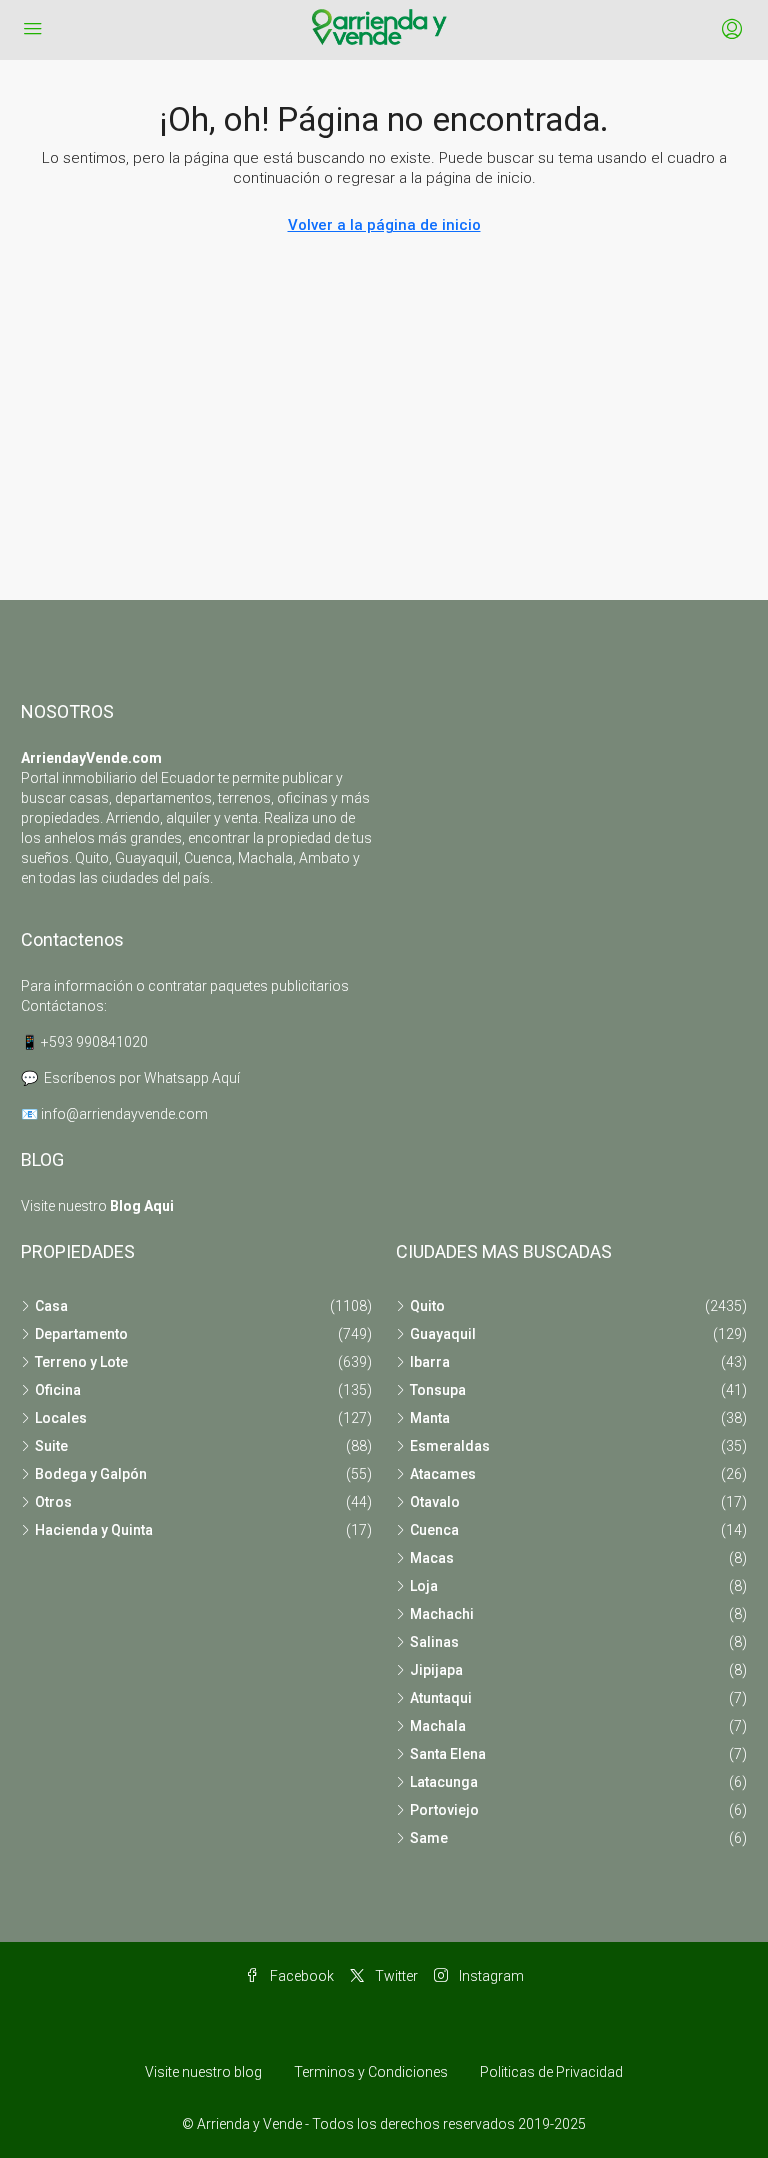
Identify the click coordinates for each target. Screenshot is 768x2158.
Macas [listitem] (432, 1558)
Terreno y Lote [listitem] (81, 1362)
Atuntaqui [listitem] (441, 1698)
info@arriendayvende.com (124, 1114)
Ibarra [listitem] (430, 1362)
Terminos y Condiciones (371, 2072)
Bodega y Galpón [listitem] (91, 1474)
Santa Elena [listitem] (448, 1754)
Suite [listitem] (51, 1446)
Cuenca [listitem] (434, 1530)
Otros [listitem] (53, 1502)
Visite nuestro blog (203, 2072)
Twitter (395, 1976)
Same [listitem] (429, 1838)
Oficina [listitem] (58, 1390)
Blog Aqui (142, 1206)
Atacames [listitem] (443, 1474)
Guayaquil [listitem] (443, 1334)
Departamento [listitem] (81, 1334)
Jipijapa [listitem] (436, 1670)
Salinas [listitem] (434, 1642)
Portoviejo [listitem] (444, 1810)
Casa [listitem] (51, 1306)
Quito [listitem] (427, 1306)
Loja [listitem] (424, 1586)
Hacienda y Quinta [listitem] (94, 1530)
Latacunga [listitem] (444, 1782)
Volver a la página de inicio (384, 225)
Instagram (490, 1976)
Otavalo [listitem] (435, 1502)
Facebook (300, 1976)
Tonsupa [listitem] (438, 1390)
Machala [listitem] (438, 1726)
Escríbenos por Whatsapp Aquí (142, 1078)
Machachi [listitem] (442, 1614)
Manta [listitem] (430, 1418)
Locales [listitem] (61, 1418)
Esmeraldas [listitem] (450, 1446)
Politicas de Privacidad (551, 2072)
